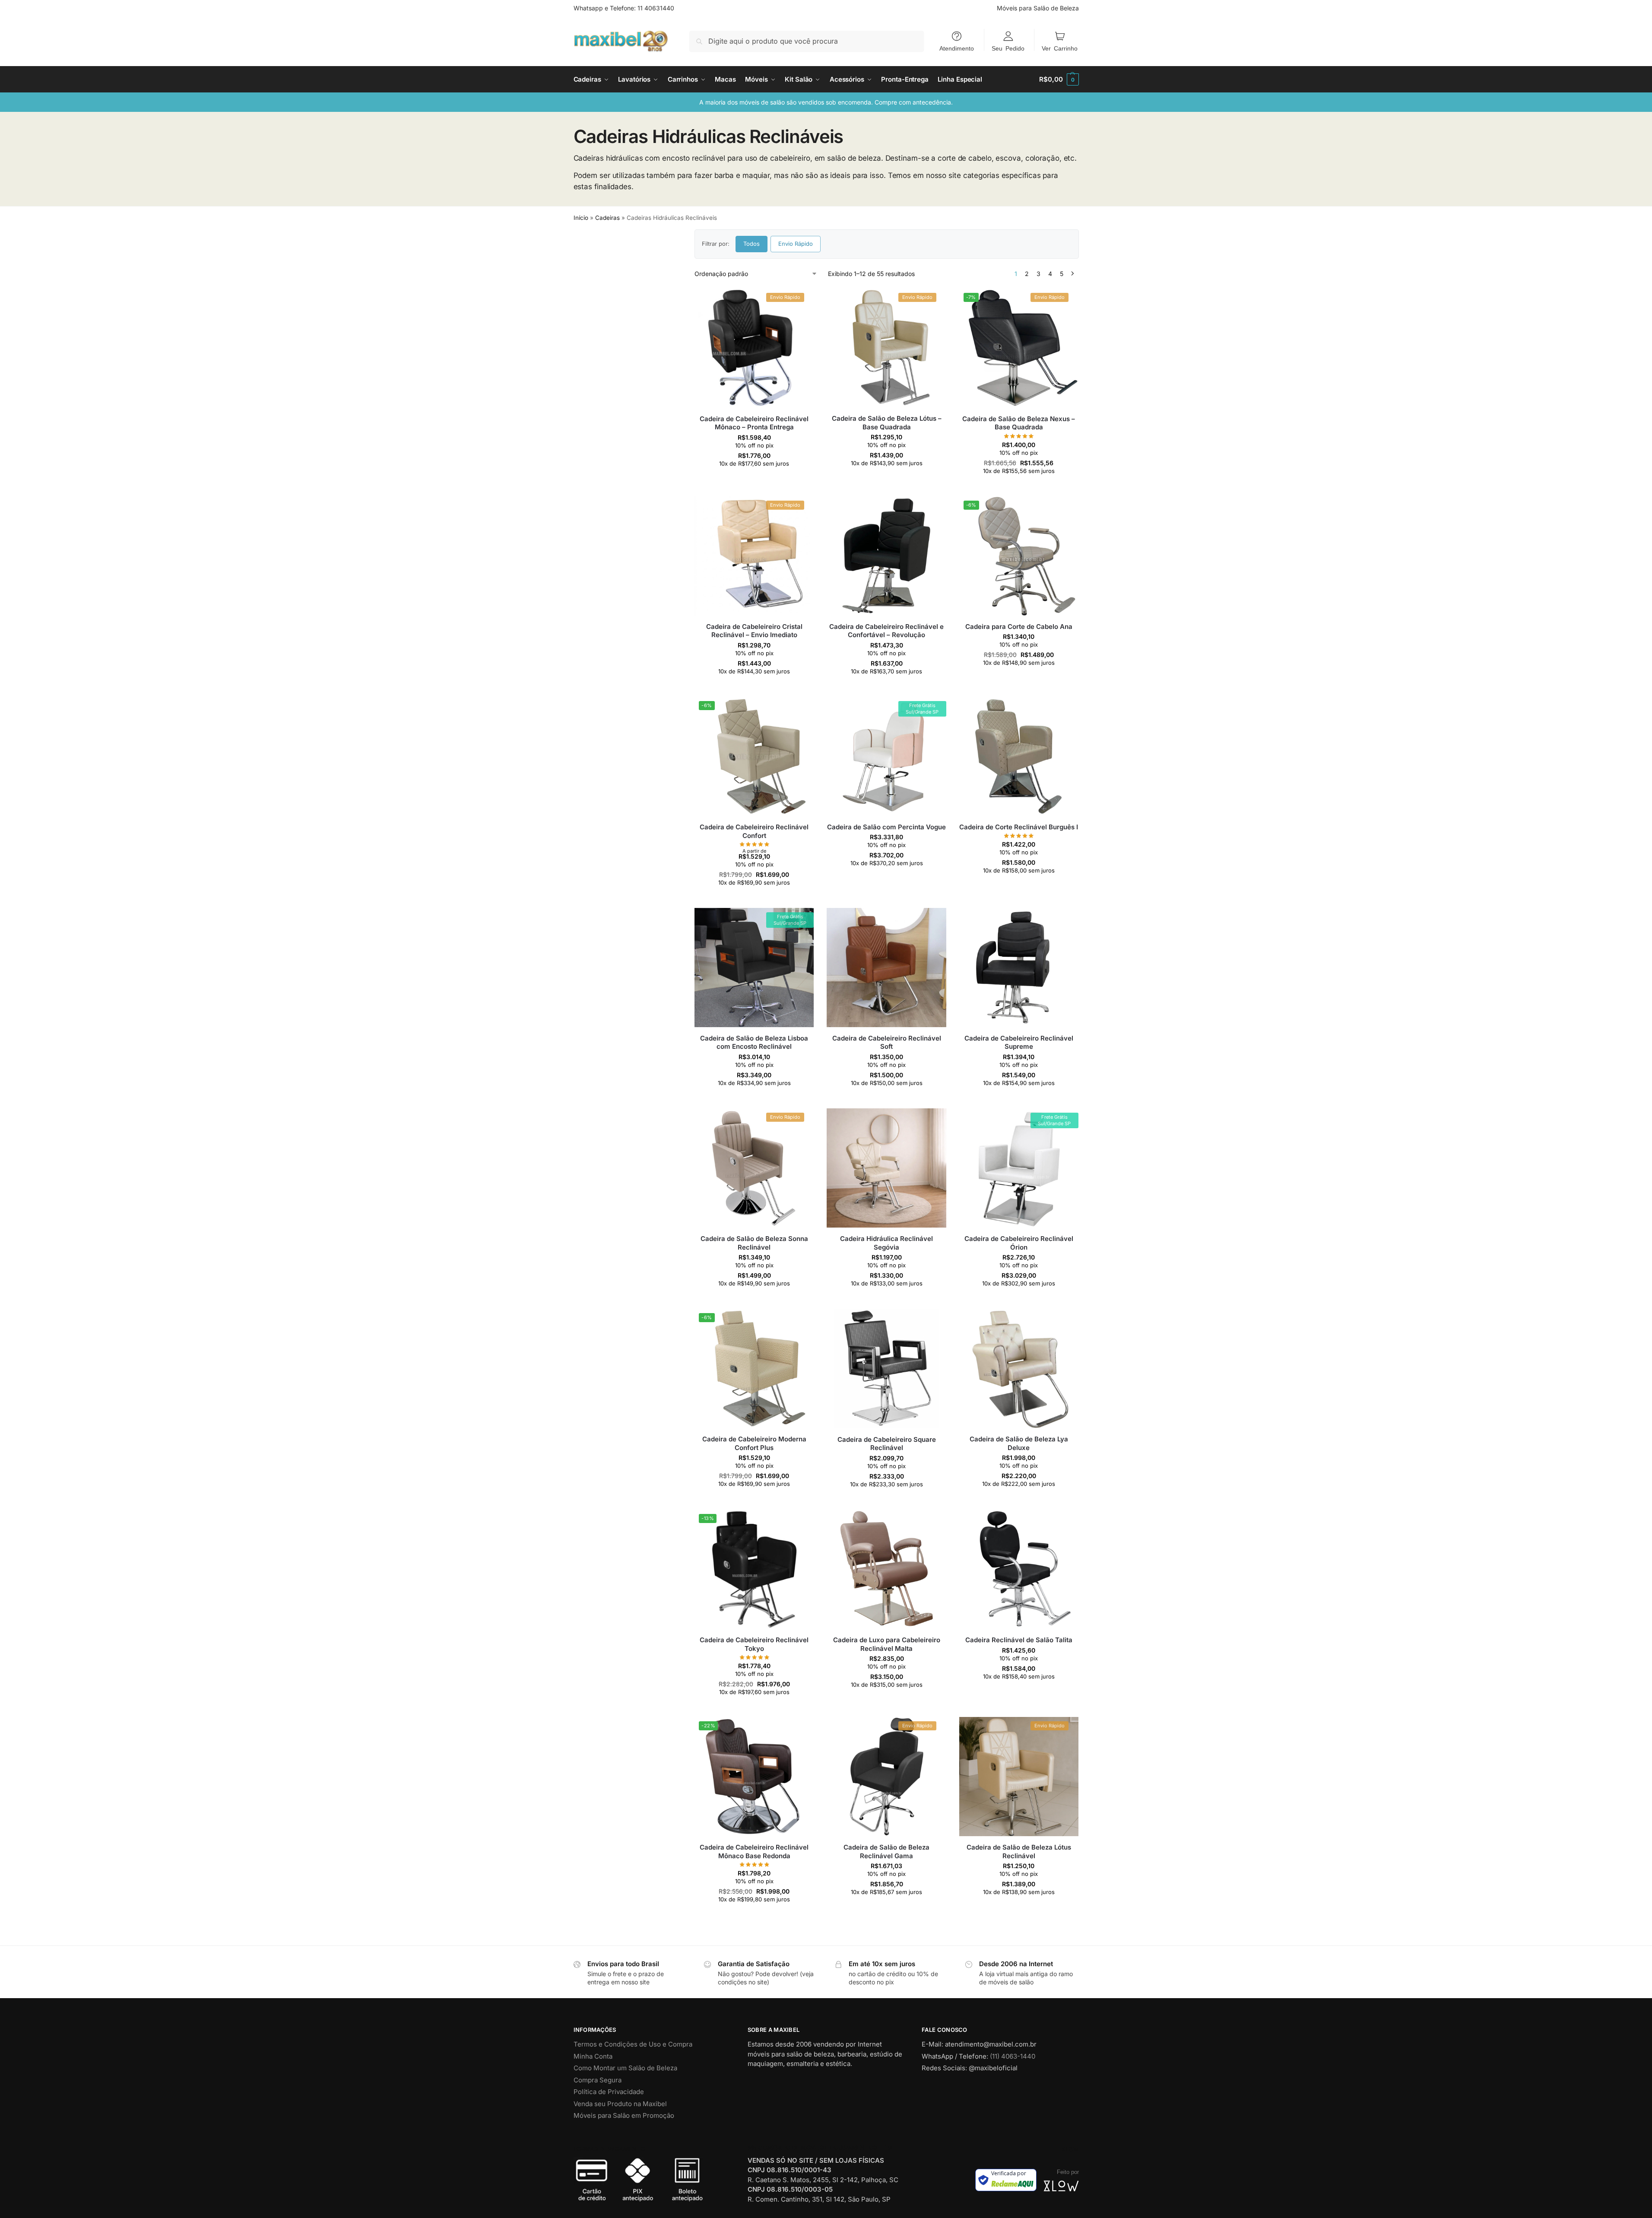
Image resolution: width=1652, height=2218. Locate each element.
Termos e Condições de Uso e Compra (633, 2044)
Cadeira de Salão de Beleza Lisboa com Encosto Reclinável (754, 1042)
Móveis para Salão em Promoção (624, 2115)
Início (581, 218)
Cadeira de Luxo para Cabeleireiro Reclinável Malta (887, 1644)
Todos (751, 244)
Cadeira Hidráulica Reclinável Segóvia (886, 1243)
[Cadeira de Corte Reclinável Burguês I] (1019, 756)
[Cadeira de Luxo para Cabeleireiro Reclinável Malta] (886, 1569)
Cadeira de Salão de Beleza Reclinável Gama (886, 1852)
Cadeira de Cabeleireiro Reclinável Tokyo (754, 1644)
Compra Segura (598, 2080)
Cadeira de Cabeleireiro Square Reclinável (887, 1444)
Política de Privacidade (609, 2092)
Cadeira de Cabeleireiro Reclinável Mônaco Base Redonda (754, 1852)
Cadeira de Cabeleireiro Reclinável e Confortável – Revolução (886, 631)
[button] (1059, 79)
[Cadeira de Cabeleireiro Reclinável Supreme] (1019, 968)
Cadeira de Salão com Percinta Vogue (886, 827)
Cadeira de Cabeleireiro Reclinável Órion (1019, 1243)
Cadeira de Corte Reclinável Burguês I (1019, 827)
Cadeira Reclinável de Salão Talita (1019, 1640)
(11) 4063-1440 (1013, 2056)
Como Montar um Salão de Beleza (625, 2068)
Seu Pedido (1008, 48)
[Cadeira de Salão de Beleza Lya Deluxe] (1019, 1368)
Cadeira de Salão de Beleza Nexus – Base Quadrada (1019, 423)
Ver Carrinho (1060, 48)
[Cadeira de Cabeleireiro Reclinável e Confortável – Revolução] (886, 556)
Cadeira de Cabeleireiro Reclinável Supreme (1019, 1042)
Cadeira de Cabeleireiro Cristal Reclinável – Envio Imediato (754, 631)
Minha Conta (593, 2056)
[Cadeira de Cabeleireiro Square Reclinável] (886, 1368)
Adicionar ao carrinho (886, 1501)
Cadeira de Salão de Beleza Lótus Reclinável (1019, 1852)
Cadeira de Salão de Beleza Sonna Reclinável (754, 1243)
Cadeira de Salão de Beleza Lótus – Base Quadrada (887, 423)
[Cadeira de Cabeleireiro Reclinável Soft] (886, 968)
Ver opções (754, 480)
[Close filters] (662, 235)
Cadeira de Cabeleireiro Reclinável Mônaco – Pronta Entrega (754, 423)
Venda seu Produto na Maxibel (620, 2104)
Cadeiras (607, 218)
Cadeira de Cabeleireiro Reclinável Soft (887, 1042)
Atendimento (957, 48)
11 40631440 (656, 8)
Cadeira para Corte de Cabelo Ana (1019, 627)
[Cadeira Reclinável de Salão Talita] (1019, 1569)
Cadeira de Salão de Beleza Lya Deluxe (1019, 1443)
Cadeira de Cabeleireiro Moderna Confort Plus (754, 1443)
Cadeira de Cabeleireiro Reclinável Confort (754, 831)
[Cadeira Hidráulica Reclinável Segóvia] (886, 1168)
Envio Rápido (796, 244)
